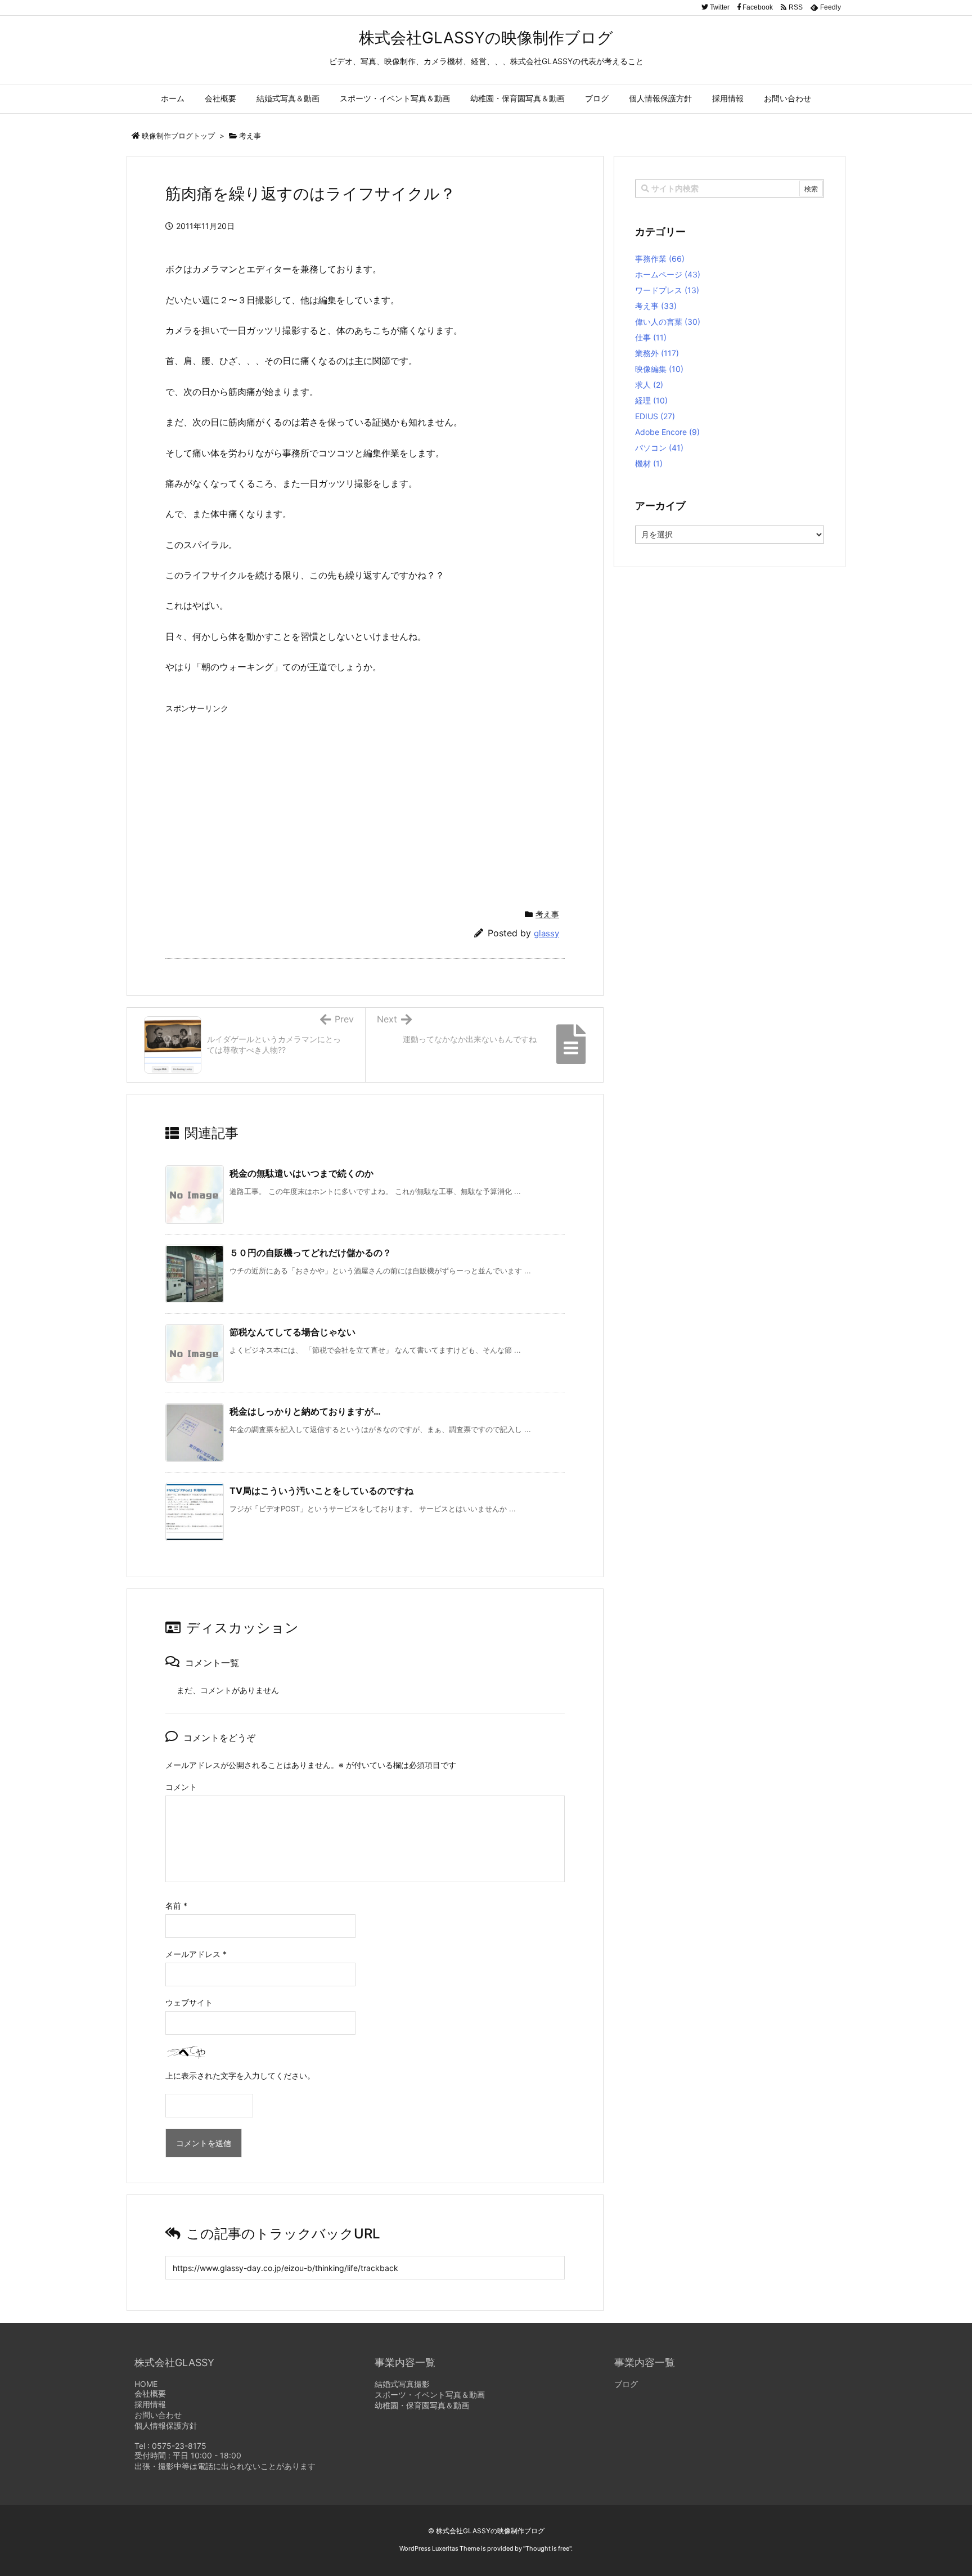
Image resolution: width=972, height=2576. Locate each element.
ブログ (626, 2384)
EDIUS (655, 416)
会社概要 (150, 2393)
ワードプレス (667, 290)
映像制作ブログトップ (178, 136)
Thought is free (547, 2548)
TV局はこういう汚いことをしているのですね (321, 1491)
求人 (649, 385)
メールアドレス (196, 1954)
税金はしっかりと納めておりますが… (305, 1411)
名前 (176, 1906)
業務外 (657, 353)
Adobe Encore (667, 432)
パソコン (659, 448)
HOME (146, 2384)
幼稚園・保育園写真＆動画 (422, 2405)
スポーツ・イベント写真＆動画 (430, 2395)
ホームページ (668, 274)
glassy (546, 933)
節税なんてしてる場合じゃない (292, 1332)
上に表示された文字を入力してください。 (240, 2075)
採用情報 (150, 2404)
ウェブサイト (189, 2002)
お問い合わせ (158, 2415)
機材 (649, 463)
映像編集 (659, 369)
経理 (651, 400)
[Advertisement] (260, 797)
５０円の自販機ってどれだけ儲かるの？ (310, 1253)
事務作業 (660, 259)
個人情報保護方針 (166, 2425)
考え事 (250, 136)
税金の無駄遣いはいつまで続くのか (301, 1173)
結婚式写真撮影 (402, 2384)
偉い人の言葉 (668, 322)
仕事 (651, 337)
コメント (181, 1787)
